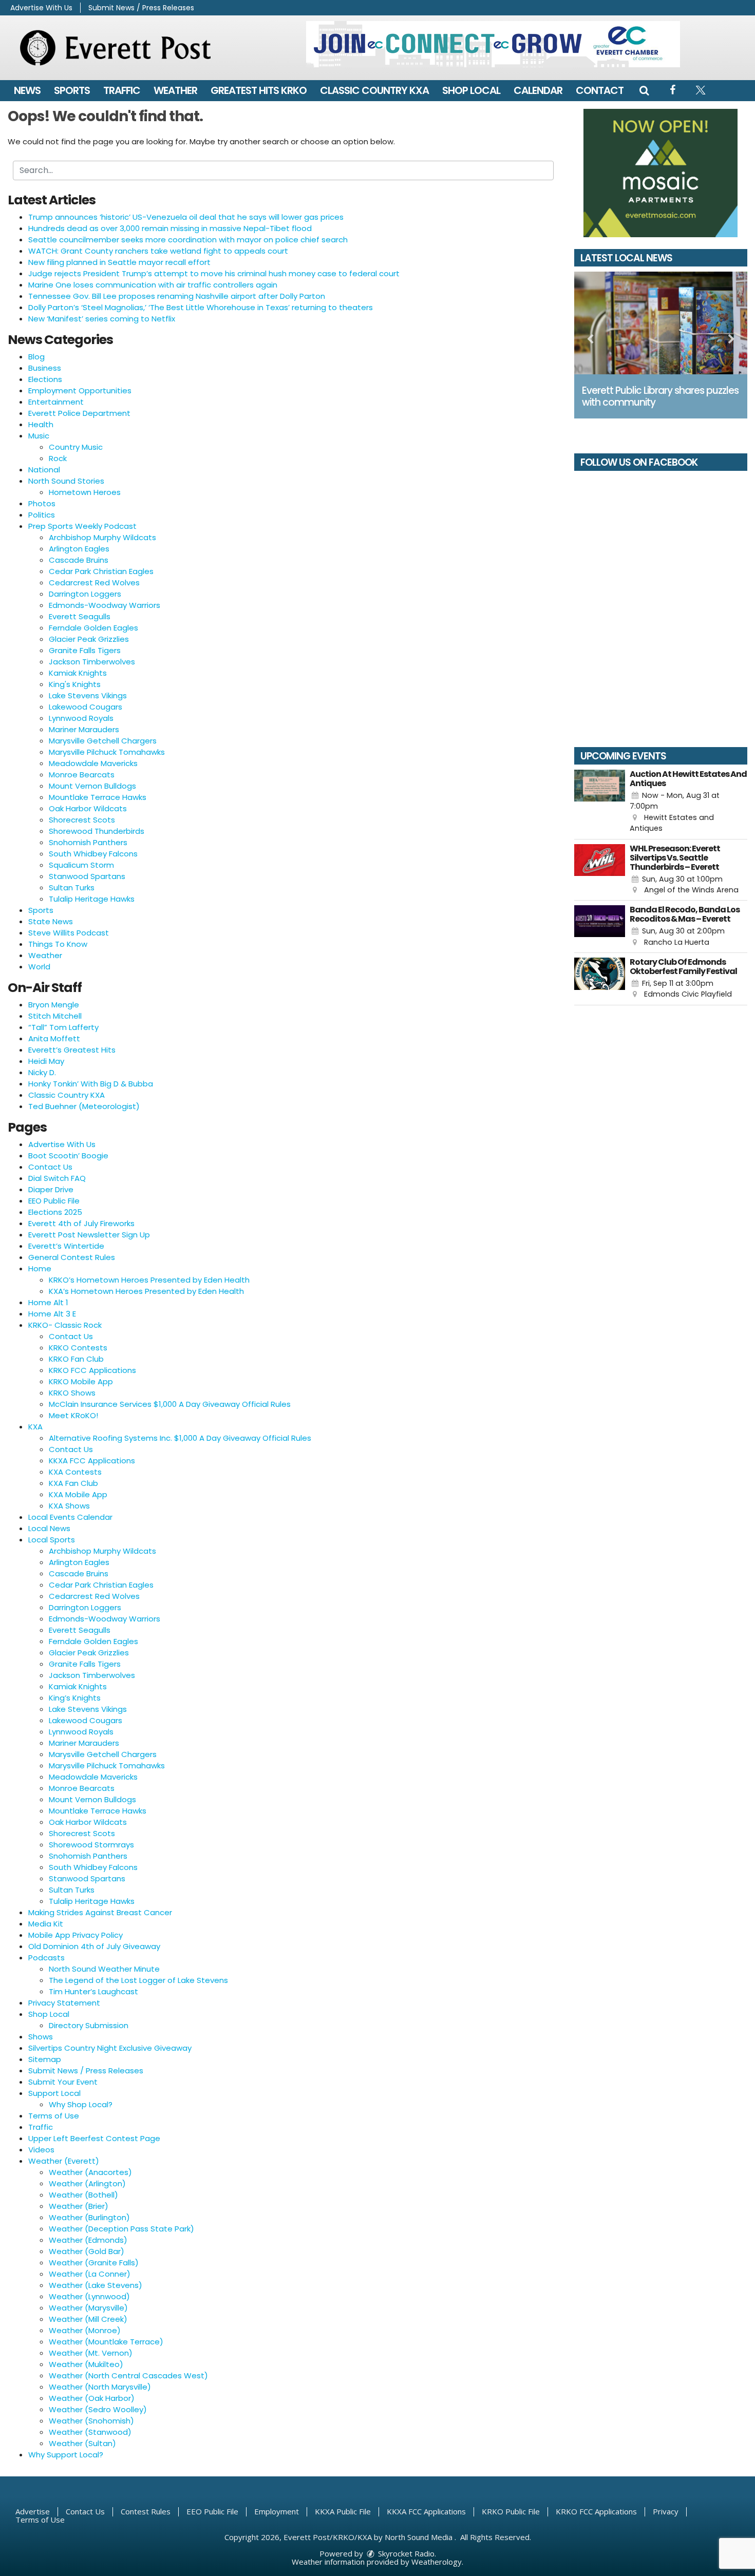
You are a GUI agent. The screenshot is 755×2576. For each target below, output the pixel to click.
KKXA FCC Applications (92, 1461)
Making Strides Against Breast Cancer (100, 1912)
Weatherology (437, 2562)
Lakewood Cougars (86, 707)
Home (40, 1268)
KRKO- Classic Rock (65, 1325)
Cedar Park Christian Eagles (101, 571)
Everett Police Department (79, 413)
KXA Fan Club (73, 1483)
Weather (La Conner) (90, 2274)
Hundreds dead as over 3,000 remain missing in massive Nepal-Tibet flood (170, 228)
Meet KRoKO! (73, 1415)
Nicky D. (42, 1072)
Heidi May (46, 1061)
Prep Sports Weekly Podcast (82, 526)
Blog (36, 357)
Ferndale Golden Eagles (93, 628)
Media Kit (46, 1924)
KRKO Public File (511, 2511)
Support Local (54, 2093)
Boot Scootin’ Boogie (68, 1156)
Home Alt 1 (48, 1302)
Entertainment (56, 402)
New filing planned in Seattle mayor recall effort (119, 262)
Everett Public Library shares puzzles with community (660, 396)
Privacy (666, 2511)
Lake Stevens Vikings (88, 695)
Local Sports (52, 1540)
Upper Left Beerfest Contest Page (94, 2138)
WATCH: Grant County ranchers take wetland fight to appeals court (158, 251)
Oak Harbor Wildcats (88, 808)
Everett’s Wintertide (66, 1246)
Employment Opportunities (80, 390)
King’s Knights (75, 1698)
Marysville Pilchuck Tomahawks (107, 752)
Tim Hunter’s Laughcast (93, 1991)
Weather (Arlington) (87, 2183)
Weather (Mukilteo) (86, 2364)
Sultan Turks (72, 888)
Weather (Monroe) (85, 2330)
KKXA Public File (343, 2511)
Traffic (122, 90)
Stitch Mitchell (55, 1016)
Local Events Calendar (70, 1517)
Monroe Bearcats (82, 775)
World (39, 967)
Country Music (76, 447)
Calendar (538, 90)
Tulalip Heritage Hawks (92, 899)
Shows (41, 2037)
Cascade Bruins (79, 560)
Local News (49, 1528)
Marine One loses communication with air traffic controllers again (153, 285)
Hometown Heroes (85, 492)
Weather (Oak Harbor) (92, 2398)
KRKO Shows (72, 1393)
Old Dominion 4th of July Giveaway (94, 1946)
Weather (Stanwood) (90, 2432)
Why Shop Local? (81, 2104)
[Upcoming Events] (600, 802)
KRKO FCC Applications (92, 1370)
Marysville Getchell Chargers (103, 741)
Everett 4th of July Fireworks (81, 1223)
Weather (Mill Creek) (88, 2319)
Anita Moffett (54, 1038)
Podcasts (46, 1958)
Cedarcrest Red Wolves (94, 583)
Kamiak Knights (78, 673)
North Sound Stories (66, 481)
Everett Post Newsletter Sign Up (89, 1235)
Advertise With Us (41, 8)
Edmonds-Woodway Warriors (105, 605)
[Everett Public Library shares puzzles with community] (661, 323)
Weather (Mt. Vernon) (91, 2353)
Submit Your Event (63, 2082)
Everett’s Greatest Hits (72, 1050)
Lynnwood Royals (81, 718)
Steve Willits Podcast (69, 933)
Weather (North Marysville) (100, 2387)
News (27, 90)
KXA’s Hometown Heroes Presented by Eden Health (146, 1291)
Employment (277, 2511)
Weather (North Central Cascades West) (128, 2375)
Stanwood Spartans (87, 876)
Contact (600, 90)
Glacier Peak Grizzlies (89, 639)
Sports (72, 90)
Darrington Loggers (85, 594)
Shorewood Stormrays (91, 1845)
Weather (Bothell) (83, 2195)
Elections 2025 (55, 1212)
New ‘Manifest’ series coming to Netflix (102, 319)
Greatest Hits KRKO (259, 90)
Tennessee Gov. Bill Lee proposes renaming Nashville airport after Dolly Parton (177, 296)
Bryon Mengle (54, 1005)
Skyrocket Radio (405, 2553)
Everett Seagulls (80, 616)
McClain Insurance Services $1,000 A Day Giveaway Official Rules (170, 1404)
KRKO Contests (78, 1348)
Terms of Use (54, 2116)
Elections (45, 379)
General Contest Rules (72, 1257)
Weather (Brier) (79, 2206)
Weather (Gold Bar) (87, 2251)
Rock (58, 458)
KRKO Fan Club (76, 1359)
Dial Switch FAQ (57, 1178)
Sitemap (45, 2059)
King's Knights (75, 684)
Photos (42, 503)
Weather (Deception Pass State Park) (121, 2229)
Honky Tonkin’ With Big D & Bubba (91, 1084)
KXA (35, 1427)
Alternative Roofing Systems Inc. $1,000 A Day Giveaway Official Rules (180, 1438)
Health (41, 424)
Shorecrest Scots (82, 820)
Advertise (33, 2511)
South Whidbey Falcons (93, 854)
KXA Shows (69, 1506)
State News (51, 921)
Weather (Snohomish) (91, 2421)
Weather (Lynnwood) (89, 2296)
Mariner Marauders (84, 729)
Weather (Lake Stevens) (96, 2285)
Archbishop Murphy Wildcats (102, 537)
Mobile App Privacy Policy (75, 1935)
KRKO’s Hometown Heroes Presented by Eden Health (149, 1280)
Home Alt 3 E (52, 1314)
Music (39, 436)
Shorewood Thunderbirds (97, 831)
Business (45, 368)
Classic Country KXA (374, 90)
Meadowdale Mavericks (93, 763)
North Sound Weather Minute (104, 1969)
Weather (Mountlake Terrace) (106, 2342)
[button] (644, 90)
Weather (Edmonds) (88, 2240)
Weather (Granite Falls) (94, 2263)
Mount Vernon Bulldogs (92, 786)
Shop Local (471, 90)
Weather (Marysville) (88, 2308)
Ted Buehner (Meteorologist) (84, 1106)
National (44, 470)
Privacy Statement (64, 2003)
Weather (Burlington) (89, 2217)
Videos (41, 2150)
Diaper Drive (51, 1189)
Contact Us (50, 1167)
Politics (42, 515)
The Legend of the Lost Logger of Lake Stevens (138, 1980)
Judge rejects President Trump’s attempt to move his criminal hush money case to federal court (214, 273)
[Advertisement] (493, 44)
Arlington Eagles (79, 549)
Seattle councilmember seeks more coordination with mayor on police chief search (188, 240)
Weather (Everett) (64, 2161)
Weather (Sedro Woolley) (98, 2409)
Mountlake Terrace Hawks (98, 797)
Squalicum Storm (81, 865)
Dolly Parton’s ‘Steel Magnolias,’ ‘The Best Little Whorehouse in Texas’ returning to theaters (201, 307)
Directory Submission (89, 2025)
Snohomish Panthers (88, 842)
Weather (175, 90)
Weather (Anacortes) (90, 2172)
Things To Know (58, 944)
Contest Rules (146, 2511)
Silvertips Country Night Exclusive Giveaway (110, 2048)
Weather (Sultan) (82, 2443)
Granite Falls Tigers (85, 650)
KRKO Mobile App (81, 1381)
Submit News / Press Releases (141, 8)
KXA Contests (75, 1472)
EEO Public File (54, 1201)
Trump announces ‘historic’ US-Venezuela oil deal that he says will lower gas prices (186, 217)
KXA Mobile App (78, 1494)
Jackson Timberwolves (92, 662)
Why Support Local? (66, 2455)
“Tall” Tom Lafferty (63, 1027)
